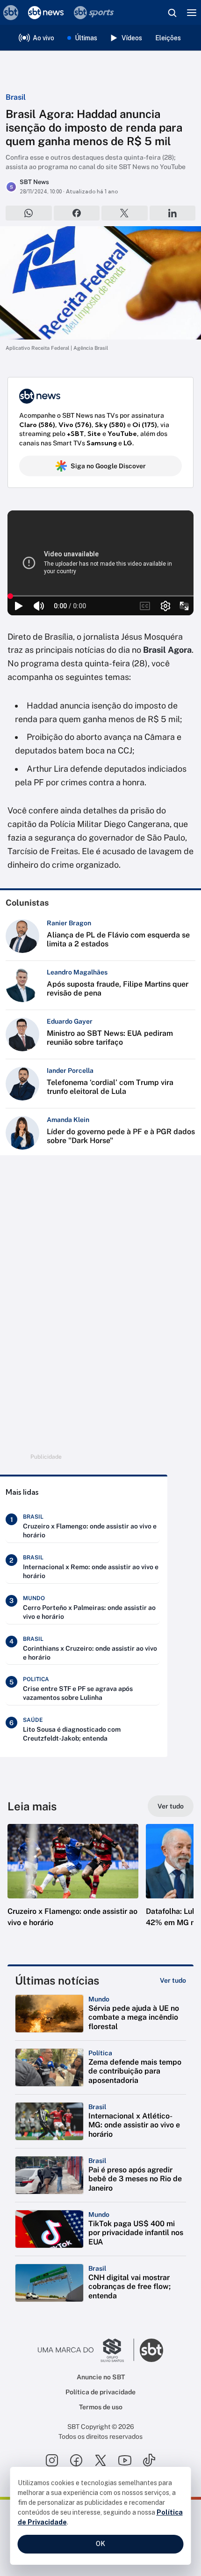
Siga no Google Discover (108, 466)
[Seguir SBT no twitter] (100, 2460)
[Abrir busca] (172, 13)
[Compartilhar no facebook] (77, 213)
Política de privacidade (100, 2392)
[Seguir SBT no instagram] (52, 2460)
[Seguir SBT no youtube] (125, 2460)
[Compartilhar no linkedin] (173, 213)
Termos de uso (101, 2407)
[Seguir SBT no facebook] (76, 2460)
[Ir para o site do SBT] (151, 2350)
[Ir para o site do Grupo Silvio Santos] (86, 2350)
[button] (73, 1885)
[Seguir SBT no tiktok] (149, 2460)
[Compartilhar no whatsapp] (29, 213)
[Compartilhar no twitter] (125, 213)
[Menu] (192, 13)
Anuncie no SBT (101, 2377)
